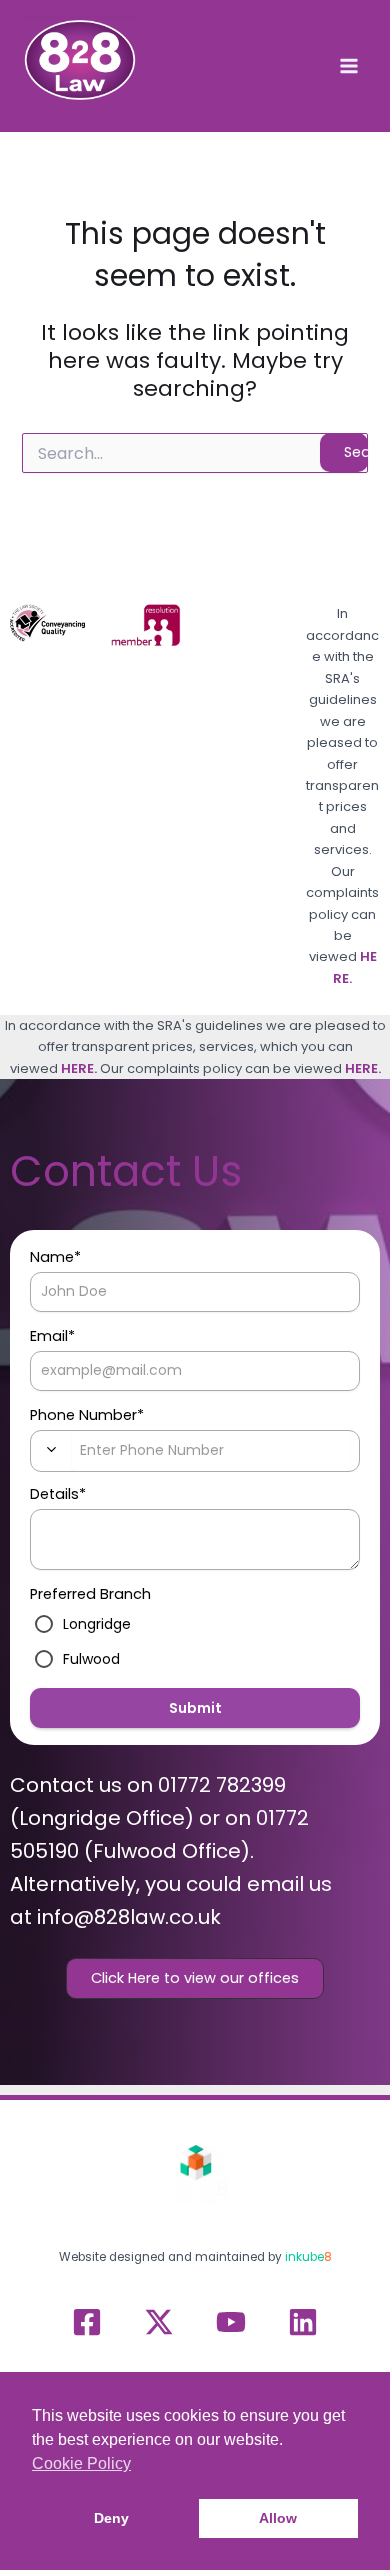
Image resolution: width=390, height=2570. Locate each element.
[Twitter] (159, 2322)
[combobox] (51, 1450)
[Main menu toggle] (349, 66)
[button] (195, 1978)
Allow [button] (278, 2518)
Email (52, 1336)
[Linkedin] (303, 2322)
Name (55, 1257)
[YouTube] (231, 2322)
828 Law (43, 111)
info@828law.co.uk (129, 1917)
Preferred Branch (90, 1594)
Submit (195, 1708)
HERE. (79, 1068)
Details (58, 1494)
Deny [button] (111, 2518)
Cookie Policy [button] (81, 2463)
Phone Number (87, 1415)
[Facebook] (87, 2322)
